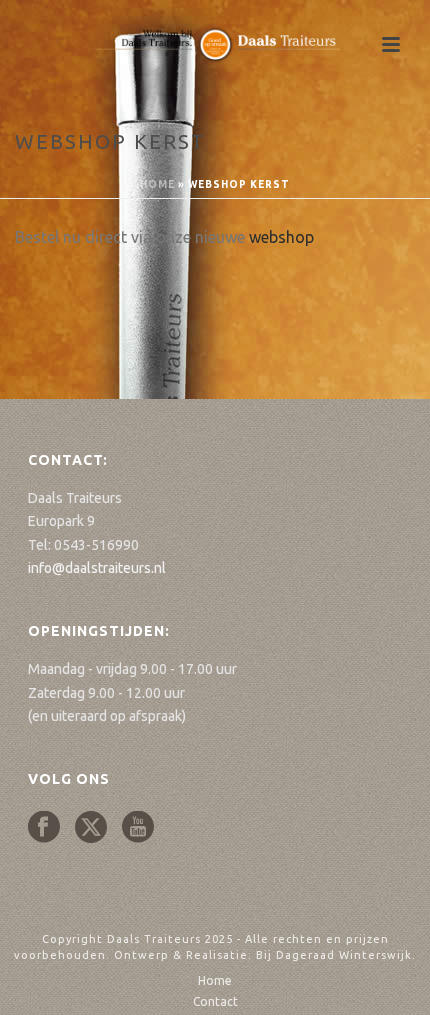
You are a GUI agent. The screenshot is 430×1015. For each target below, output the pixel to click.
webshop (281, 237)
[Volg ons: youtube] (138, 828)
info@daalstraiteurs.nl (97, 568)
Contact (215, 1001)
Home (157, 184)
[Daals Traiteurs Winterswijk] (215, 45)
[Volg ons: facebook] (44, 828)
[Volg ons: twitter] (91, 828)
